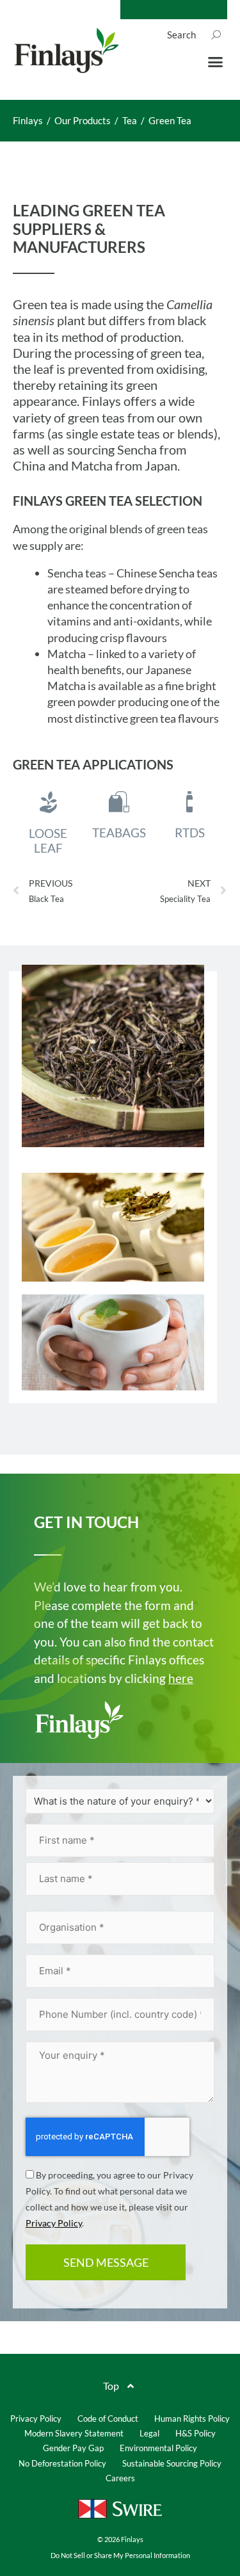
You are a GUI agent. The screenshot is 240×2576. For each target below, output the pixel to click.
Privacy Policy (54, 2223)
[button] (216, 62)
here (181, 1678)
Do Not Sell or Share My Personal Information (120, 2555)
